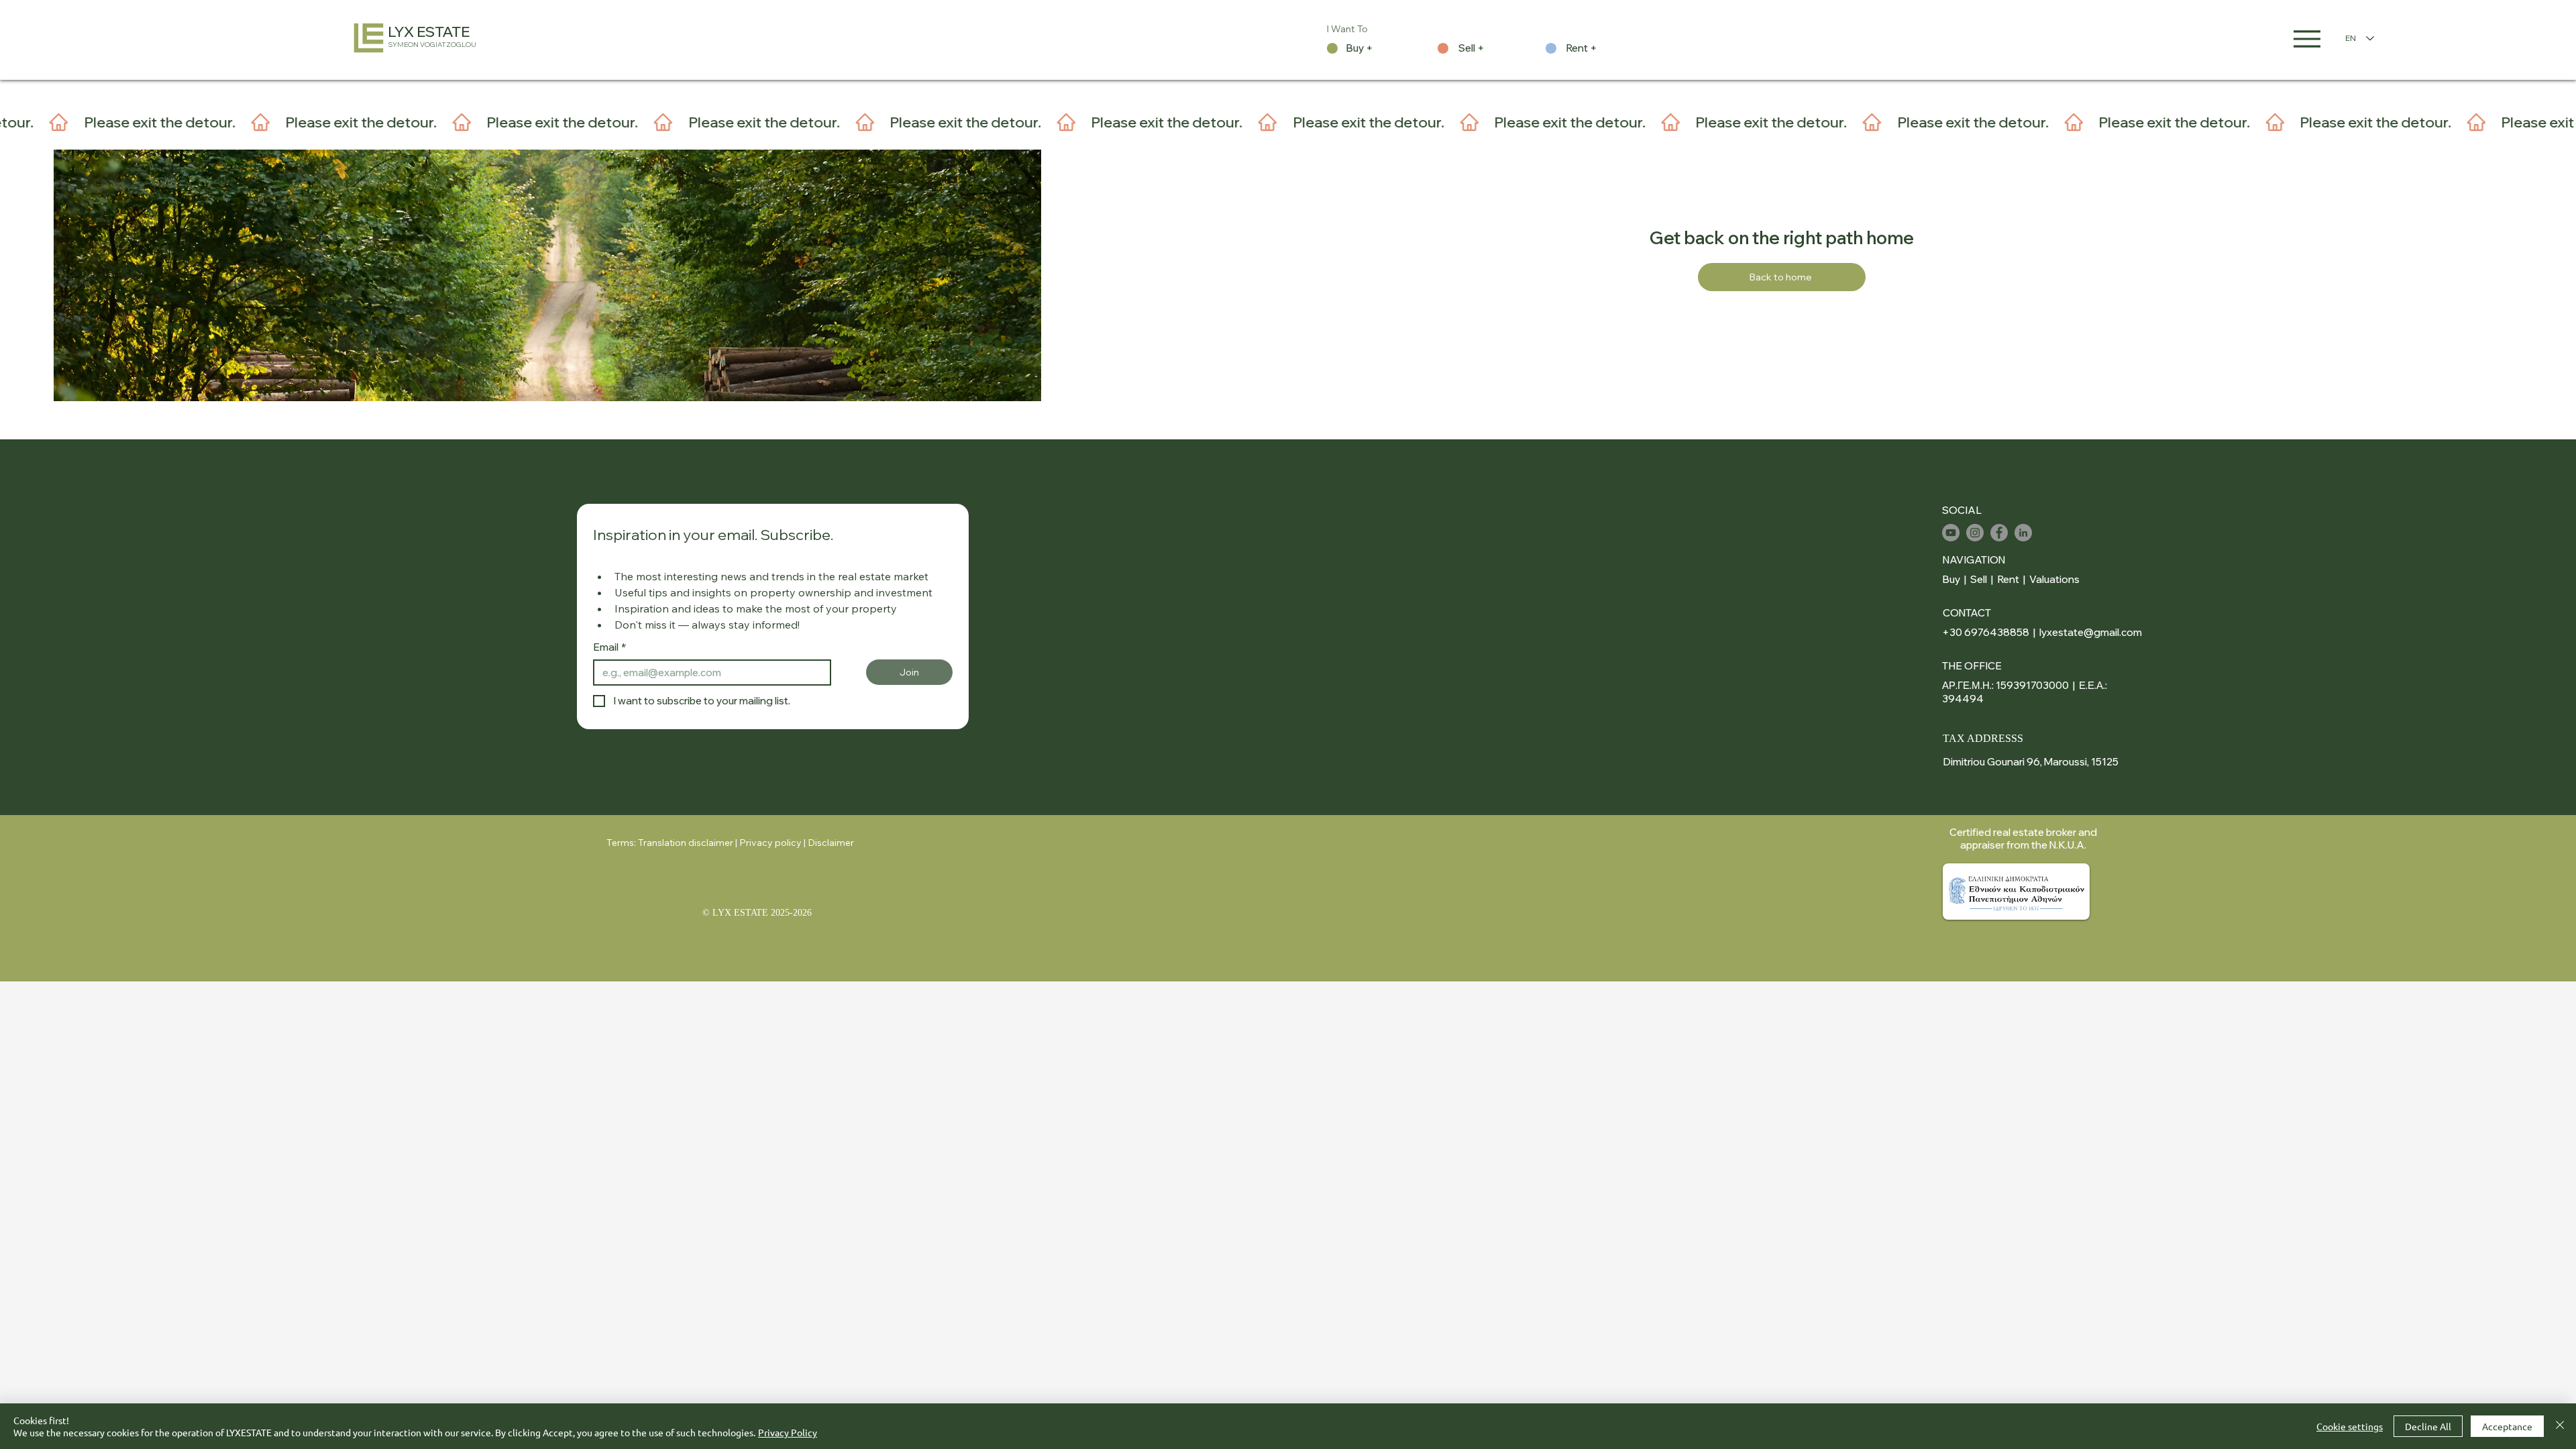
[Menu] (2307, 39)
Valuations (2054, 579)
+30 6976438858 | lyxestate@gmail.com (2042, 632)
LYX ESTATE (429, 32)
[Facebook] (1999, 533)
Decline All (2428, 1426)
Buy (1951, 579)
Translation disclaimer (686, 843)
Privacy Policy (788, 1432)
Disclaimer (831, 843)
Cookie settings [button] (2350, 1426)
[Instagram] (1975, 533)
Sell (1979, 579)
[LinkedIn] (2023, 533)
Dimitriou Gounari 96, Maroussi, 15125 (2031, 762)
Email (610, 647)
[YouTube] (1951, 533)
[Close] (2560, 1426)
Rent (2008, 579)
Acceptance (2507, 1426)
